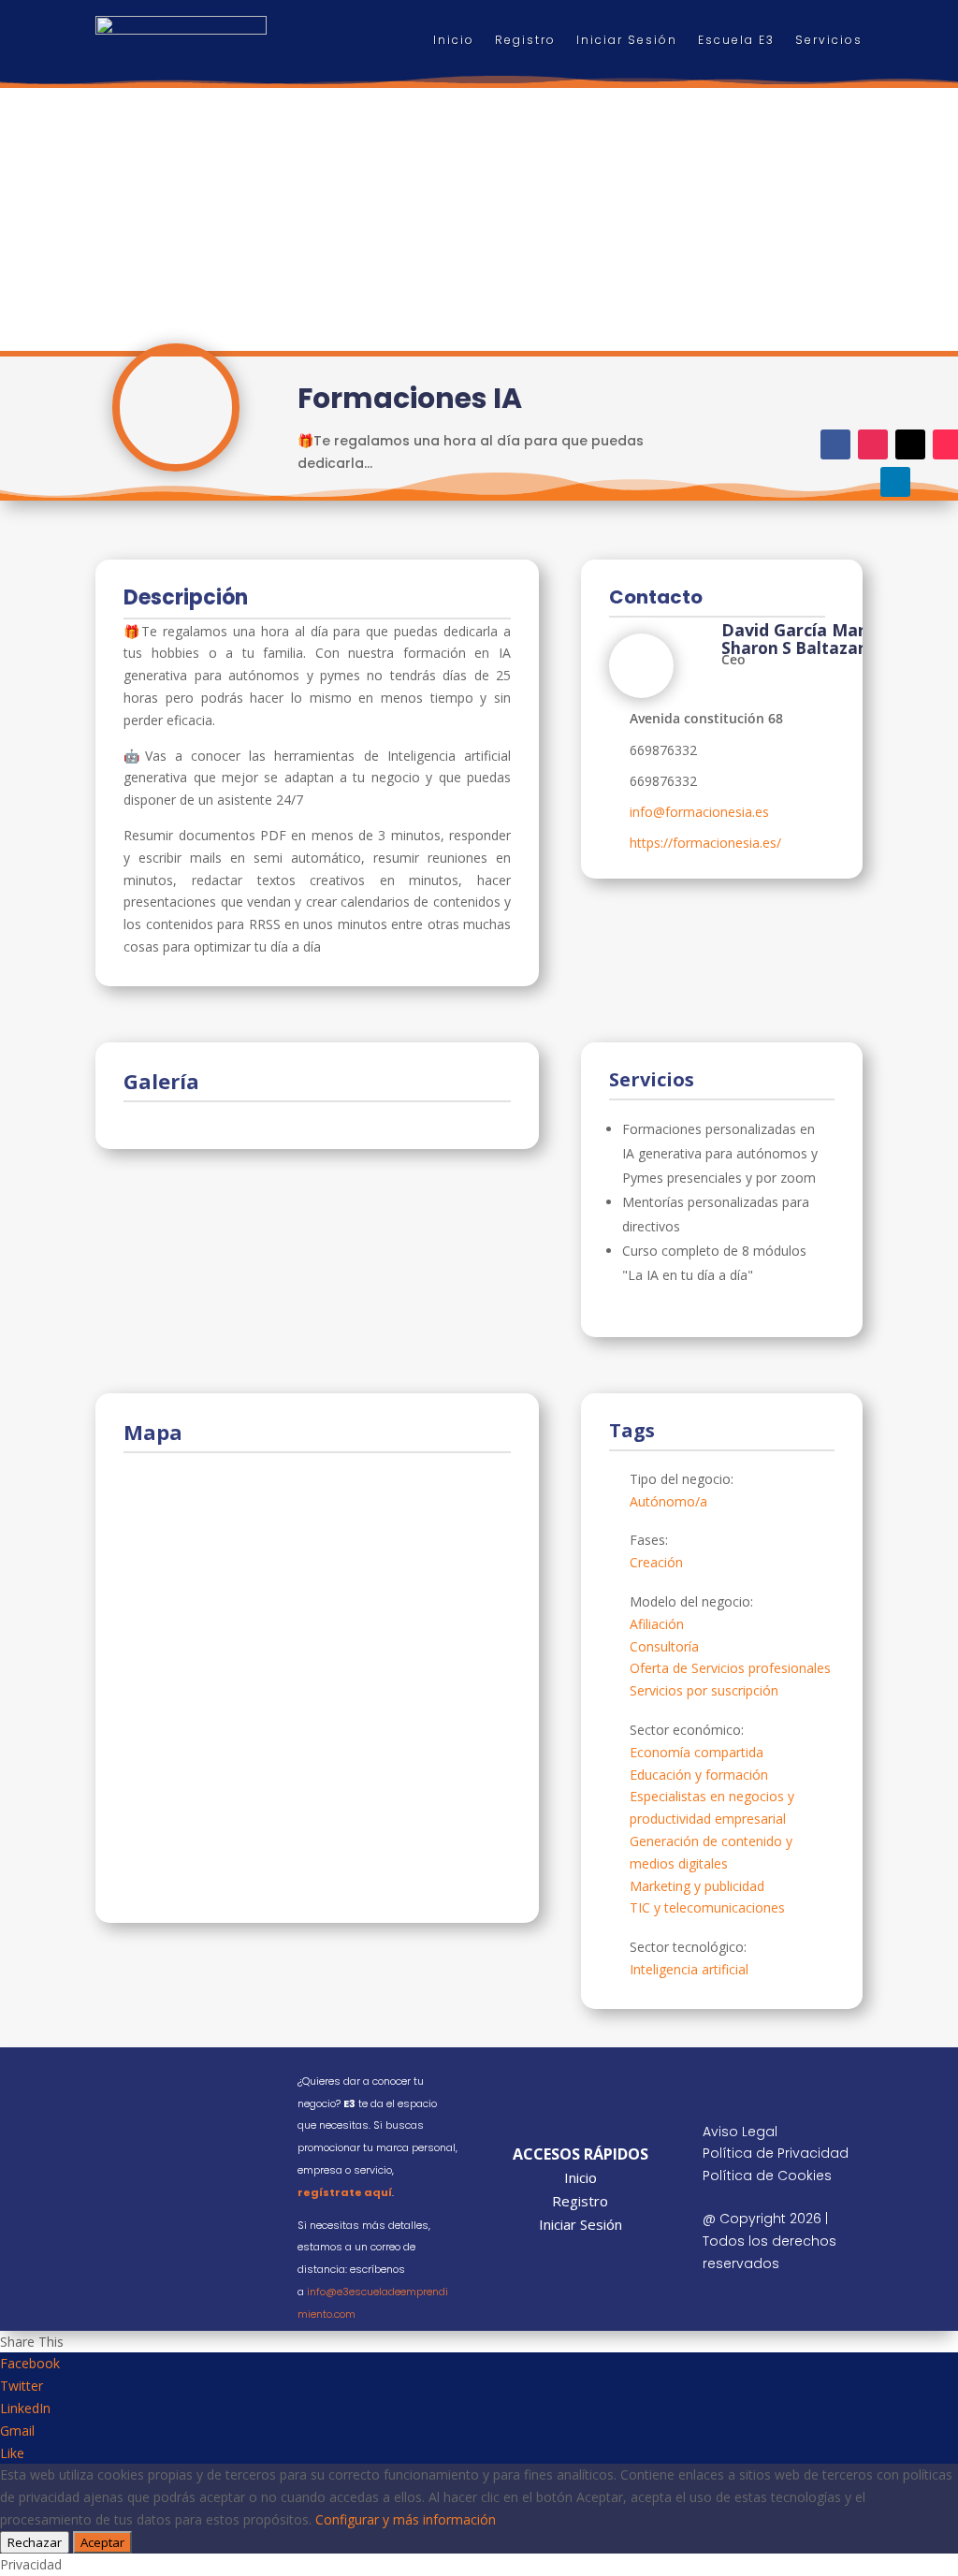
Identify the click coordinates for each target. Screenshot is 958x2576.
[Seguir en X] (910, 444)
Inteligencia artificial (689, 1969)
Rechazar (35, 2542)
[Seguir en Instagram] (873, 444)
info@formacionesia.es (699, 812)
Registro (525, 40)
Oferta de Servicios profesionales (730, 1668)
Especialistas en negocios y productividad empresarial (712, 1807)
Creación (656, 1562)
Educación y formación (699, 1775)
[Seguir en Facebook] (835, 444)
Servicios (829, 40)
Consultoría (664, 1646)
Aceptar (102, 2542)
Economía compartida (697, 1752)
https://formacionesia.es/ (705, 843)
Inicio (454, 40)
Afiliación (657, 1624)
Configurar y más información (406, 2519)
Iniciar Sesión (627, 40)
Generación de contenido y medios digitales (711, 1852)
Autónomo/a (668, 1501)
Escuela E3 (736, 40)
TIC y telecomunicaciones (707, 1907)
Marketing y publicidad (697, 1886)
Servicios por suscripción (704, 1690)
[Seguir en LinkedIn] (895, 482)
